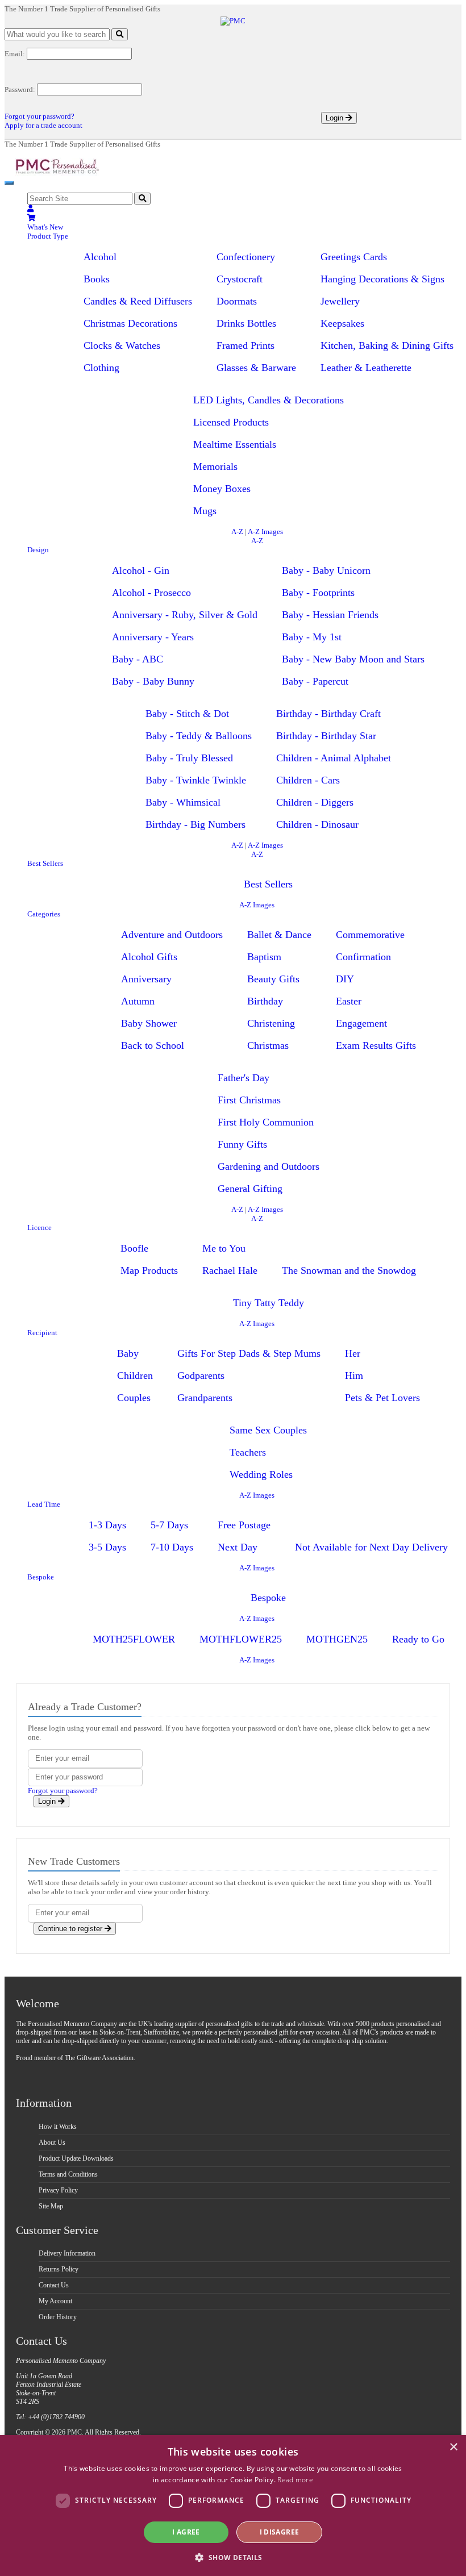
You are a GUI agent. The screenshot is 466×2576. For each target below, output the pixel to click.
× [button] (453, 2447)
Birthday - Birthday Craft (328, 714)
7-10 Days (172, 1547)
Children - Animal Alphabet (334, 758)
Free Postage (244, 1525)
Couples (134, 1398)
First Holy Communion (266, 1122)
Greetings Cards (354, 257)
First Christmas (249, 1100)
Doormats (237, 301)
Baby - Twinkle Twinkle (196, 780)
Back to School (153, 1045)
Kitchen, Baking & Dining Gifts (387, 345)
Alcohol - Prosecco (151, 593)
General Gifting (250, 1189)
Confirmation (363, 957)
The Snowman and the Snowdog (349, 1270)
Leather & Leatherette (366, 368)
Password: (20, 89)
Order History (58, 2317)
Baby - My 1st (312, 637)
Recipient (42, 1333)
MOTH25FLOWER (134, 1639)
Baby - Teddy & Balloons (199, 736)
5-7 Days (169, 1525)
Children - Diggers (315, 802)
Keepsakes (342, 323)
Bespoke (41, 1577)
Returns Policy (59, 2269)
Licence (39, 1227)
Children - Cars (308, 780)
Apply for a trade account (43, 125)
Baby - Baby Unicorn (326, 570)
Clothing (101, 368)
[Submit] (120, 34)
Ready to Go (418, 1639)
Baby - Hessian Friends (330, 615)
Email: (15, 54)
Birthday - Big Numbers (195, 824)
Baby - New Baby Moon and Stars (353, 659)
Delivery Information (67, 2253)
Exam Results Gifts (376, 1045)
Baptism (264, 957)
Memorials (215, 466)
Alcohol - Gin (141, 570)
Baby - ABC (138, 659)
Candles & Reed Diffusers (138, 301)
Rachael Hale (230, 1270)
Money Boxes (222, 489)
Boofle (134, 1248)
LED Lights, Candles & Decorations (269, 400)
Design (38, 550)
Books (97, 279)
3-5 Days (107, 1547)
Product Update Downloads (76, 2158)
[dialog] (233, 2506)
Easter (349, 1001)
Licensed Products (231, 422)
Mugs (205, 511)
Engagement (361, 1023)
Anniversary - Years (153, 637)
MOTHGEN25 (337, 1639)
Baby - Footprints (318, 593)
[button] (233, 2557)
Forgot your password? (39, 116)
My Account (55, 2301)
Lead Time (44, 1504)
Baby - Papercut (315, 681)
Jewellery (340, 301)
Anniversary (146, 979)
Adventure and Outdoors (172, 935)
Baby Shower (149, 1023)
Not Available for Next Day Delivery (371, 1547)
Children (135, 1375)
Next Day (238, 1547)
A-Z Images (265, 532)
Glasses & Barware (256, 368)
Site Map (51, 2206)
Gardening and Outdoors (269, 1166)
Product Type (48, 236)
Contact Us (54, 2285)
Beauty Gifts (273, 979)
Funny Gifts (242, 1144)
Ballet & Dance (279, 935)
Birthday (265, 1001)
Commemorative (370, 935)
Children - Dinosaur (317, 824)
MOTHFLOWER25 (241, 1639)
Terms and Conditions (68, 2174)
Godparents (201, 1375)
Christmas (268, 1045)
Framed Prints (246, 345)
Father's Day (244, 1078)
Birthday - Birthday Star (326, 736)
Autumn (138, 1001)
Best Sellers (45, 863)
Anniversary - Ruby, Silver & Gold (185, 615)
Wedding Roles (261, 1474)
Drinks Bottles (246, 323)
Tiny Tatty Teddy (269, 1303)
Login (336, 118)
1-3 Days (107, 1525)
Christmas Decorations (130, 323)
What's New (45, 227)
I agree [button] (186, 2532)
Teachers (248, 1452)
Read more (295, 2480)
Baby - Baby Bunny (153, 681)
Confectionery (246, 257)
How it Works (58, 2127)
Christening (271, 1023)
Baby (128, 1353)
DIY (345, 979)
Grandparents (205, 1398)
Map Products (149, 1270)
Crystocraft (240, 279)
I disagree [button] (280, 2532)
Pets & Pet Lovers (382, 1398)
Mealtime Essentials (235, 444)
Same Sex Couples (268, 1430)
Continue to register (71, 1929)
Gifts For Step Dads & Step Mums (249, 1353)
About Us (52, 2143)
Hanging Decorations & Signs (382, 279)
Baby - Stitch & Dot (187, 714)
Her (353, 1353)
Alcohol (100, 257)
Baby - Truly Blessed (189, 758)
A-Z (237, 532)
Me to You (224, 1248)
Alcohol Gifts (149, 957)
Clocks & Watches (122, 345)
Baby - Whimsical (183, 802)
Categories (44, 914)
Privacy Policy (58, 2190)
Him (354, 1375)
